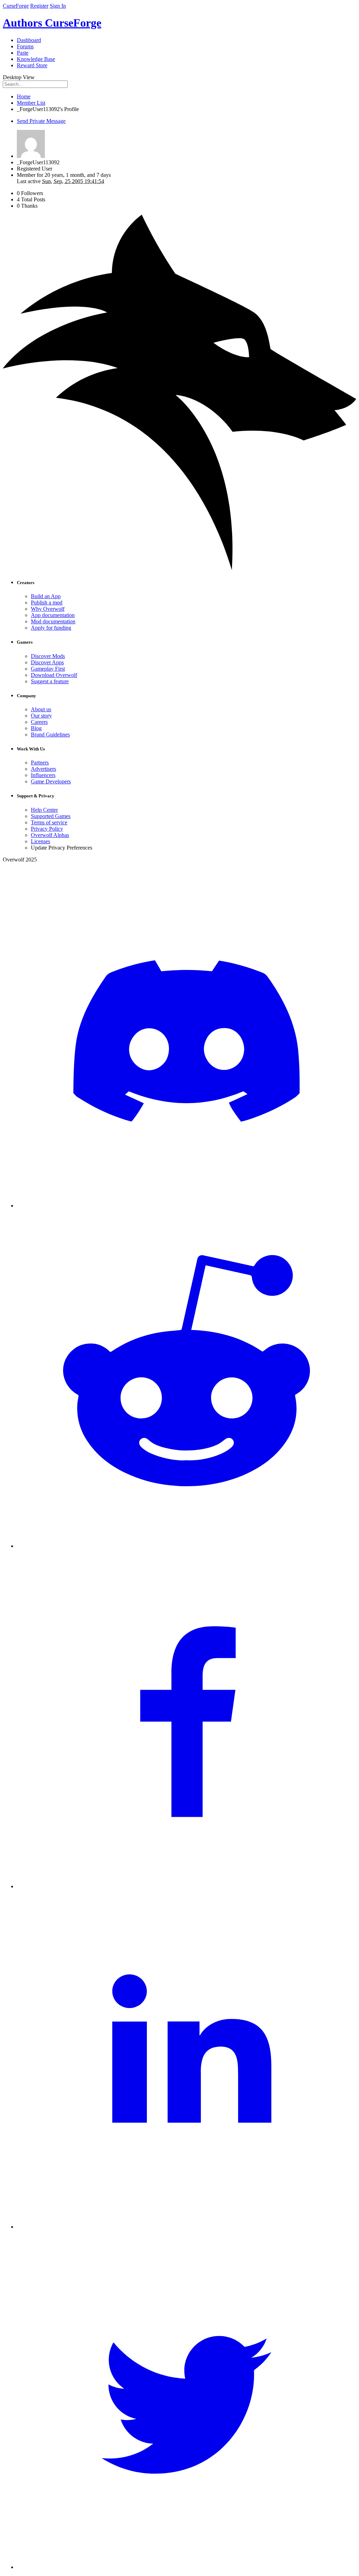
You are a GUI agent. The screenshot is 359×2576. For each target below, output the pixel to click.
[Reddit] (187, 1546)
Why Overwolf (48, 609)
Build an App (46, 596)
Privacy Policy (47, 829)
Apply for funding (51, 628)
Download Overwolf (54, 675)
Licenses (40, 841)
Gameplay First (48, 669)
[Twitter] (187, 2567)
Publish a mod (47, 603)
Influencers (43, 775)
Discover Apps (47, 662)
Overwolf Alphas (50, 835)
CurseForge (16, 6)
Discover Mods (48, 656)
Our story (41, 716)
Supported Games (51, 816)
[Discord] (187, 1206)
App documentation (53, 615)
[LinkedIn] (187, 2227)
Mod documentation (53, 621)
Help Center (44, 810)
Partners (40, 763)
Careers (39, 722)
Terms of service (49, 822)
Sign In (58, 6)
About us (41, 709)
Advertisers (43, 769)
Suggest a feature (50, 681)
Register (39, 6)
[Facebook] (187, 1886)
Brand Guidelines (50, 735)
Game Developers (51, 781)
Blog (36, 728)
